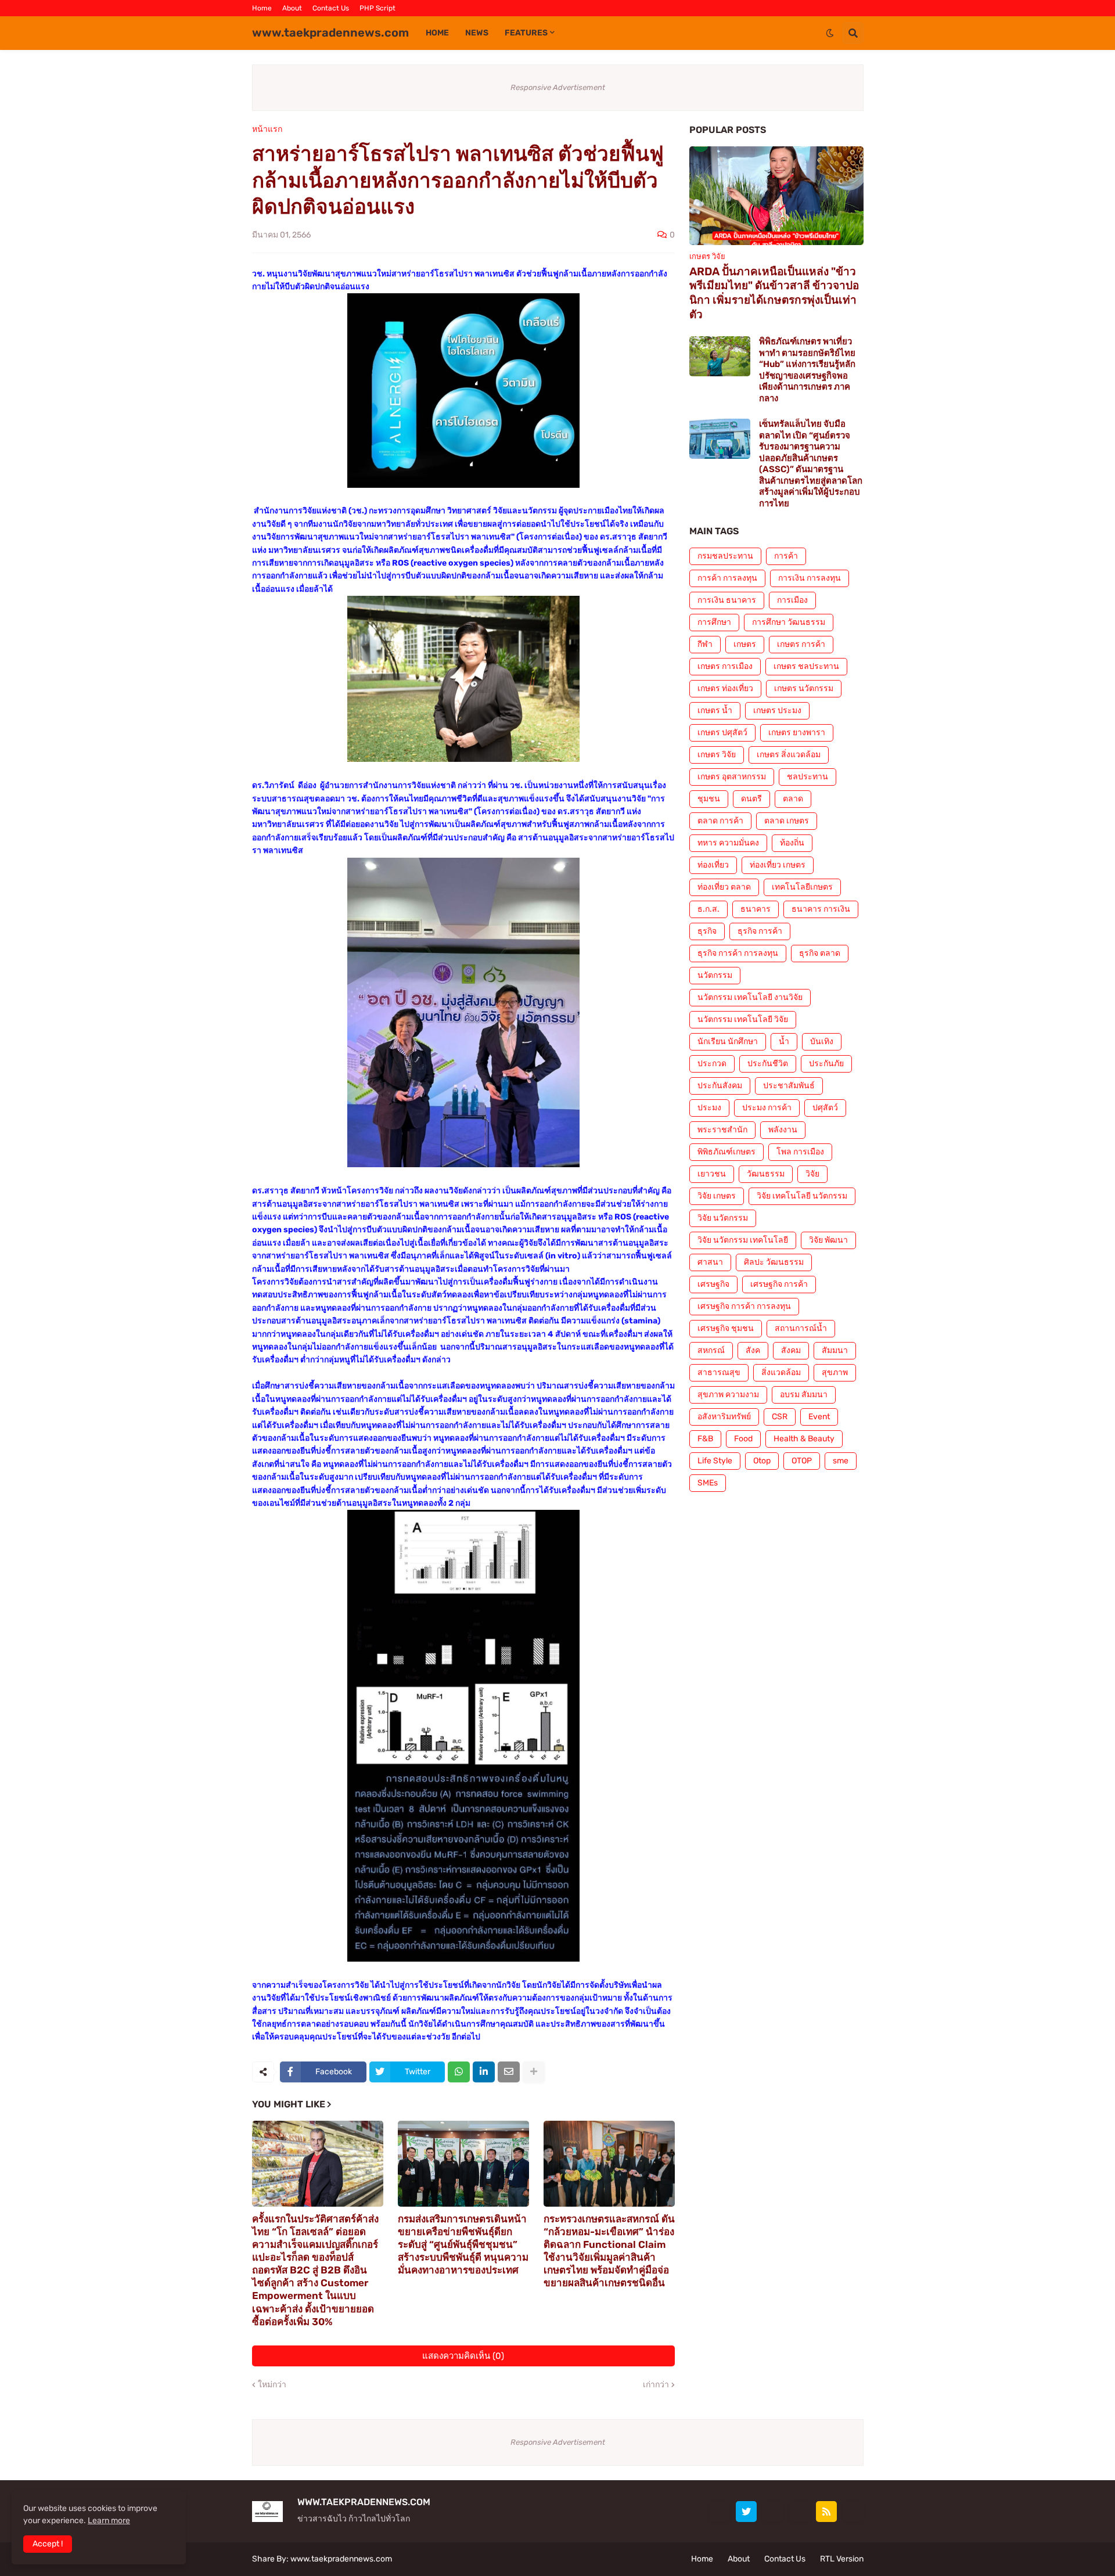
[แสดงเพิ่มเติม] (534, 2072)
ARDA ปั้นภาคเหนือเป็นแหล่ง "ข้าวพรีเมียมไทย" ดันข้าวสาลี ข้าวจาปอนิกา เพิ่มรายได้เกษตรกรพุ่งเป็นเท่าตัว (774, 293)
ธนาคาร (756, 909)
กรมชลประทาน (725, 556)
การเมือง (792, 600)
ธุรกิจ (707, 931)
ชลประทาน (808, 777)
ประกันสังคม (720, 1086)
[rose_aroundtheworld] (800, 2512)
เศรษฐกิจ (713, 1284)
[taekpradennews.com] (853, 2512)
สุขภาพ (835, 1372)
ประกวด (712, 1064)
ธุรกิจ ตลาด (820, 953)
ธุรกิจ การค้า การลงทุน (738, 953)
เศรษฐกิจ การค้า (779, 1284)
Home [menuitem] (437, 33)
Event (819, 1417)
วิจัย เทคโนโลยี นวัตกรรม (802, 1196)
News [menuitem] (477, 33)
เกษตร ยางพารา (797, 733)
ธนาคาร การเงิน (821, 909)
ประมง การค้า (767, 1108)
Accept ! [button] (48, 2544)
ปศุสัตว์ (825, 1108)
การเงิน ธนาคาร (727, 600)
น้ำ (784, 1041)
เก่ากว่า (656, 2385)
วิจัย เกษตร (717, 1196)
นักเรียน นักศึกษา (728, 1041)
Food (743, 1439)
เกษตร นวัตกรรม (804, 688)
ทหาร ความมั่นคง (728, 843)
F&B (705, 1439)
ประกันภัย (826, 1064)
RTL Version (842, 2559)
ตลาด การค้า (720, 821)
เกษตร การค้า (801, 644)
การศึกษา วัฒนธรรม (789, 622)
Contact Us (331, 8)
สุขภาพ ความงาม (728, 1395)
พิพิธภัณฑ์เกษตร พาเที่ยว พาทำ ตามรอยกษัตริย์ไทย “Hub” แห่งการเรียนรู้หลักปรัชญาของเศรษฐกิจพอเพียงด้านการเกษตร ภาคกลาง (807, 370)
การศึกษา (714, 622)
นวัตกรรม (715, 975)
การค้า (786, 556)
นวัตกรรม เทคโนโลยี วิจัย (743, 1019)
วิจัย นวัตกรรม (723, 1218)
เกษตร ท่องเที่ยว (725, 688)
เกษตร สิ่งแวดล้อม (789, 755)
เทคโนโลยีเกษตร (802, 887)
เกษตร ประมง (777, 710)
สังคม (791, 1350)
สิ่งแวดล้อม (781, 1372)
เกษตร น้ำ (715, 710)
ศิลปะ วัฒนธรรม (774, 1262)
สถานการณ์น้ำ (801, 1328)
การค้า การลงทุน (727, 578)
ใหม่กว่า (272, 2385)
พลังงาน (783, 1130)
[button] (830, 33)
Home (262, 8)
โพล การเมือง (800, 1152)
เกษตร (745, 644)
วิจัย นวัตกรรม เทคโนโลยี (743, 1240)
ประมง (709, 1108)
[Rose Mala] (720, 2512)
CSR (780, 1417)
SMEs (708, 1483)
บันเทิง (822, 1041)
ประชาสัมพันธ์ (789, 1086)
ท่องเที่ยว (713, 865)
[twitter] (746, 2512)
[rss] (826, 2512)
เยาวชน (712, 1174)
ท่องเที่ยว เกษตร (778, 865)
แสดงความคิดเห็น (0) (463, 2356)
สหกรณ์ (711, 1350)
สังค (753, 1350)
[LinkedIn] (484, 2072)
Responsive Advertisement (558, 87)
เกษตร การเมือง (725, 666)
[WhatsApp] (459, 2072)
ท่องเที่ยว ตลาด (724, 887)
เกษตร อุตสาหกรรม (732, 777)
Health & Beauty (804, 1439)
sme (841, 1461)
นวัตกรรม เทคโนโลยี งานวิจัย (750, 997)
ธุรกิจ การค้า (760, 931)
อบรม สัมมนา (804, 1395)
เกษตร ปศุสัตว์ (722, 733)
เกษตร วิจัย (717, 755)
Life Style (715, 1461)
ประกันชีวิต (768, 1064)
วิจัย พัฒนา (828, 1240)
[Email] (509, 2072)
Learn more (109, 2521)
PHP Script (377, 8)
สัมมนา (835, 1350)
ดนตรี (751, 799)
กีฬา (705, 644)
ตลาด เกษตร (787, 821)
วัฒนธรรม (766, 1174)
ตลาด (793, 799)
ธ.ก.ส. (708, 909)
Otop (762, 1461)
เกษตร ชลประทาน (806, 666)
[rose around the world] (773, 2512)
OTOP (802, 1461)
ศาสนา (710, 1262)
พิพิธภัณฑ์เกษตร (726, 1152)
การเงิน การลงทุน (810, 578)
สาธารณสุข (719, 1372)
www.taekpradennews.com (330, 33)
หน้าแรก (267, 129)
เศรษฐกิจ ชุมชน (726, 1328)
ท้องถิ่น (792, 843)
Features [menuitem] (526, 33)
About (292, 8)
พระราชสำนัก (722, 1130)
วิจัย (812, 1174)
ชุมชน (709, 799)
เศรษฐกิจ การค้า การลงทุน (744, 1306)
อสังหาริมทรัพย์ (724, 1417)
